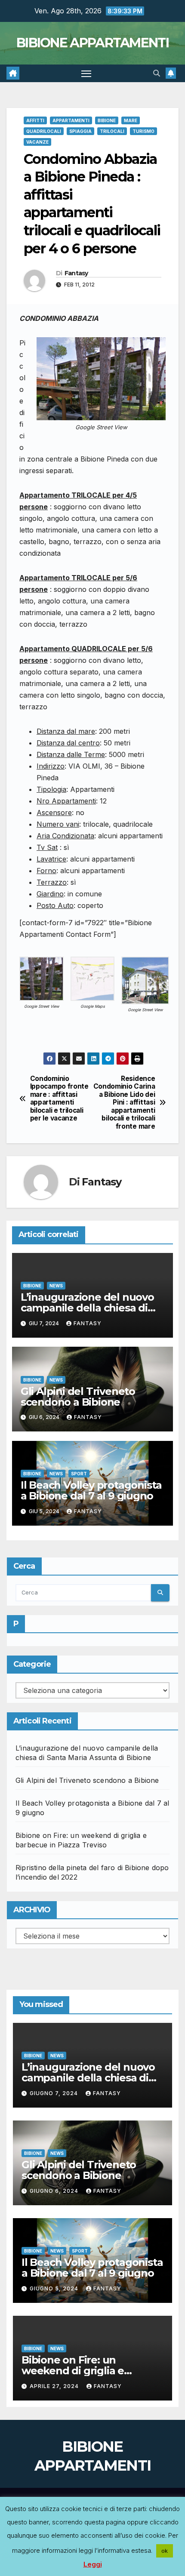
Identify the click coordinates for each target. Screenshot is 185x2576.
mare (131, 120)
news (56, 1286)
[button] (157, 73)
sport (79, 1474)
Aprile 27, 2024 (55, 2386)
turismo (143, 131)
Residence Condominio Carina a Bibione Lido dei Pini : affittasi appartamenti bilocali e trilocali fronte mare (124, 1103)
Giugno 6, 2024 (55, 2191)
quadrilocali (44, 131)
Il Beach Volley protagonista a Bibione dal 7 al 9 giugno (91, 1490)
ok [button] (165, 2551)
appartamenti (71, 120)
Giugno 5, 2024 (55, 2288)
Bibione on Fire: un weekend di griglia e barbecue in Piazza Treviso (89, 2371)
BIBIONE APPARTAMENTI (92, 43)
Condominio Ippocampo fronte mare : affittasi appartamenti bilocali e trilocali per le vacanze (59, 1099)
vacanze (37, 142)
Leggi (93, 2564)
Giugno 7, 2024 (55, 2093)
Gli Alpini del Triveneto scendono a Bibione (78, 1397)
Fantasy (76, 273)
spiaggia (80, 131)
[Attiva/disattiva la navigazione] (86, 74)
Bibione (107, 120)
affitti (35, 120)
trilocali (112, 131)
